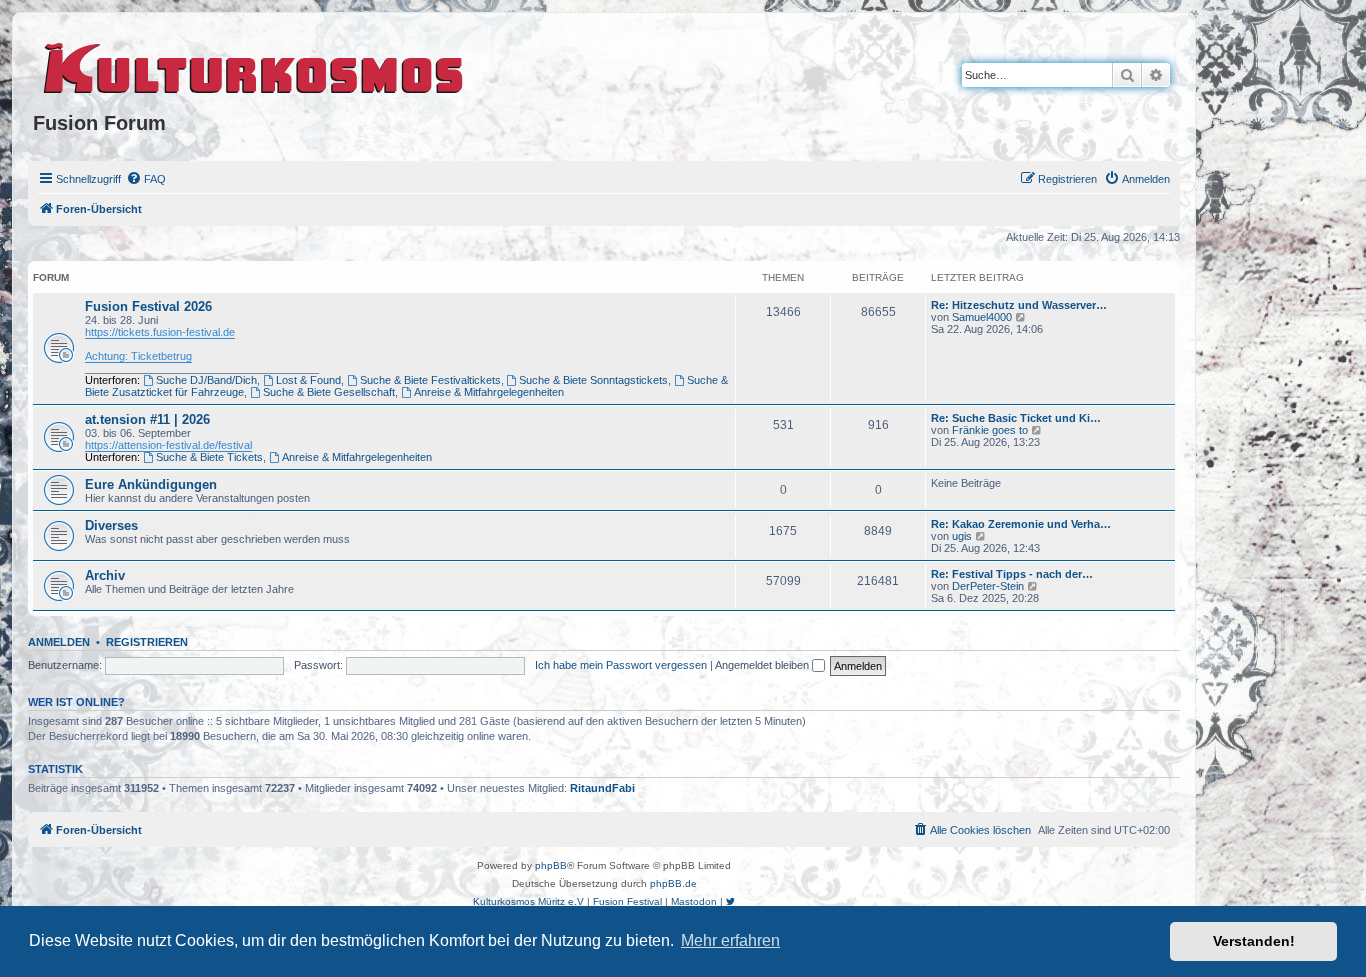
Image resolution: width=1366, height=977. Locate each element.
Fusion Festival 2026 (148, 306)
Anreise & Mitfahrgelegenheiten (489, 392)
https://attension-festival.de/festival (168, 445)
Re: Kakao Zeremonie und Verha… (1021, 524)
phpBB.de (673, 883)
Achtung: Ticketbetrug (138, 356)
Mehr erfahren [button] (730, 940)
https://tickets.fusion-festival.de (160, 332)
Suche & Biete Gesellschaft (329, 392)
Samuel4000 (982, 317)
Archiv (105, 575)
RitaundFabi (602, 788)
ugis (962, 536)
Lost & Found (308, 380)
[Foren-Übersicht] (254, 65)
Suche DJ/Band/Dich (206, 380)
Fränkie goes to (990, 430)
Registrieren (147, 642)
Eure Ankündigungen (151, 484)
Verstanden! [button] (1254, 941)
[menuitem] (146, 179)
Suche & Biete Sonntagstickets (593, 380)
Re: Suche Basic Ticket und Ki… (1016, 418)
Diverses (111, 525)
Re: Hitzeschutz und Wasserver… (1019, 305)
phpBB (551, 865)
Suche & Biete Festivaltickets (430, 380)
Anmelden (59, 642)
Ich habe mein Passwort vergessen (621, 665)
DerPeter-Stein (988, 586)
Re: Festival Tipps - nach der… (1012, 574)
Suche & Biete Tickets (209, 457)
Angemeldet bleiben (763, 665)
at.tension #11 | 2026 (147, 419)
